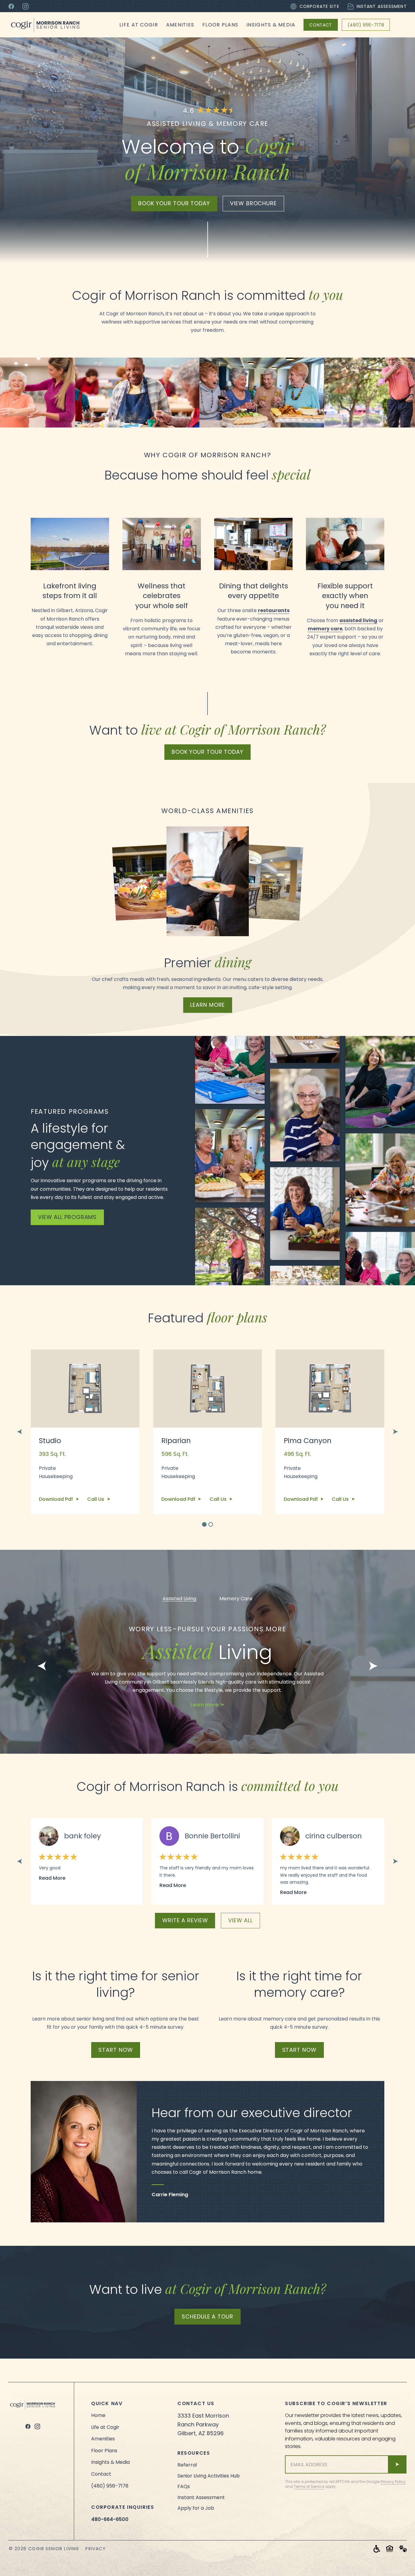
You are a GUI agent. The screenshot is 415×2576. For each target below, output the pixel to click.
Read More (52, 1878)
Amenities (180, 25)
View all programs (67, 1217)
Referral (187, 2465)
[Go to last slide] (19, 1432)
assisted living (358, 620)
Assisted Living (179, 1599)
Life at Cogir (139, 25)
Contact (321, 25)
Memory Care (236, 1599)
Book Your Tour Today (207, 752)
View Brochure (253, 203)
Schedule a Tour (207, 2316)
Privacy (96, 2549)
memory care (325, 629)
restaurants (274, 610)
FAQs (184, 2486)
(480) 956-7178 (366, 25)
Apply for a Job (196, 2508)
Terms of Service (309, 2486)
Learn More (207, 1005)
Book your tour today (174, 203)
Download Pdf (57, 1499)
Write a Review (185, 1920)
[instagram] (37, 2426)
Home (98, 2415)
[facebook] (28, 2426)
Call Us (96, 1499)
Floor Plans (220, 25)
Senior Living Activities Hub (209, 2476)
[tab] (204, 1524)
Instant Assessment (382, 6)
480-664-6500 (110, 2519)
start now (116, 2050)
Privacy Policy (393, 2482)
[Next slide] (396, 1432)
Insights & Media (271, 25)
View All (240, 1920)
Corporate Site (319, 6)
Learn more (205, 1705)
